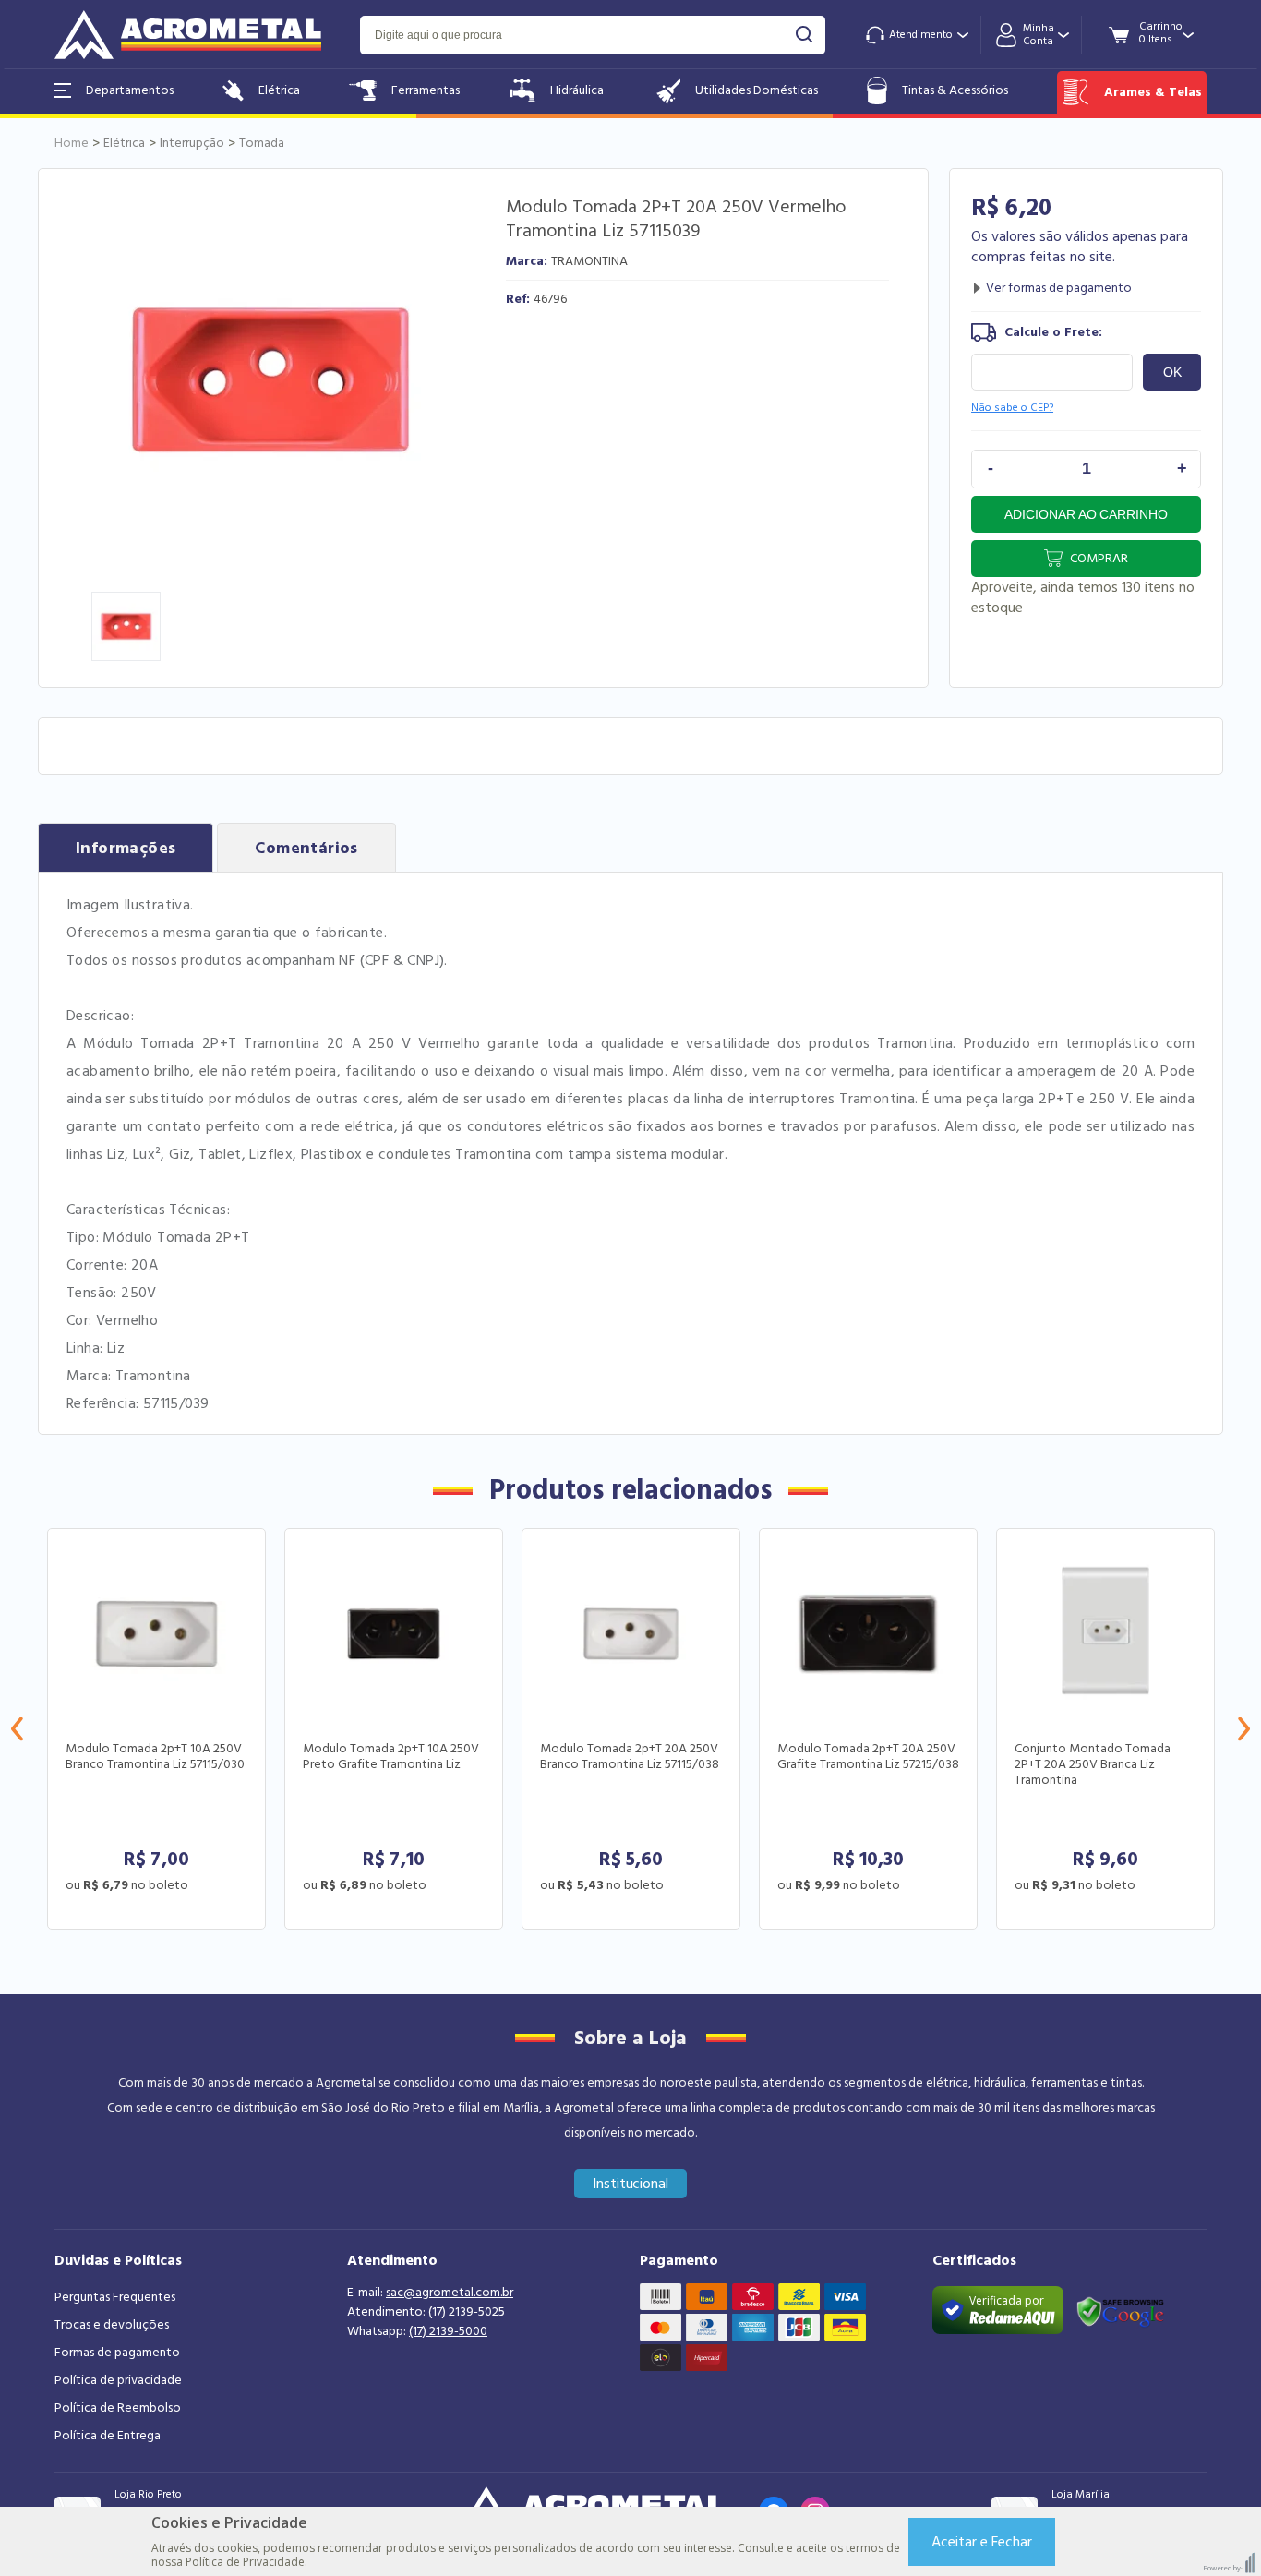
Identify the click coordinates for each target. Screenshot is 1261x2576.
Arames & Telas (1153, 92)
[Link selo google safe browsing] (1120, 2310)
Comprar (1099, 559)
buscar (805, 35)
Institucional (631, 2184)
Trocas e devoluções (112, 2325)
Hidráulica (577, 90)
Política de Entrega (108, 2436)
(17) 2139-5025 (467, 2312)
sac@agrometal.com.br (450, 2293)
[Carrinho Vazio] (1161, 34)
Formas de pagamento (117, 2353)
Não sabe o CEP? (1012, 408)
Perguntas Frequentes (115, 2297)
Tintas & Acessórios (955, 90)
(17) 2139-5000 (448, 2331)
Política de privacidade (118, 2380)
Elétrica (279, 90)
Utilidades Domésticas (757, 90)
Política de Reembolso (118, 2408)
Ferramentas (426, 90)
